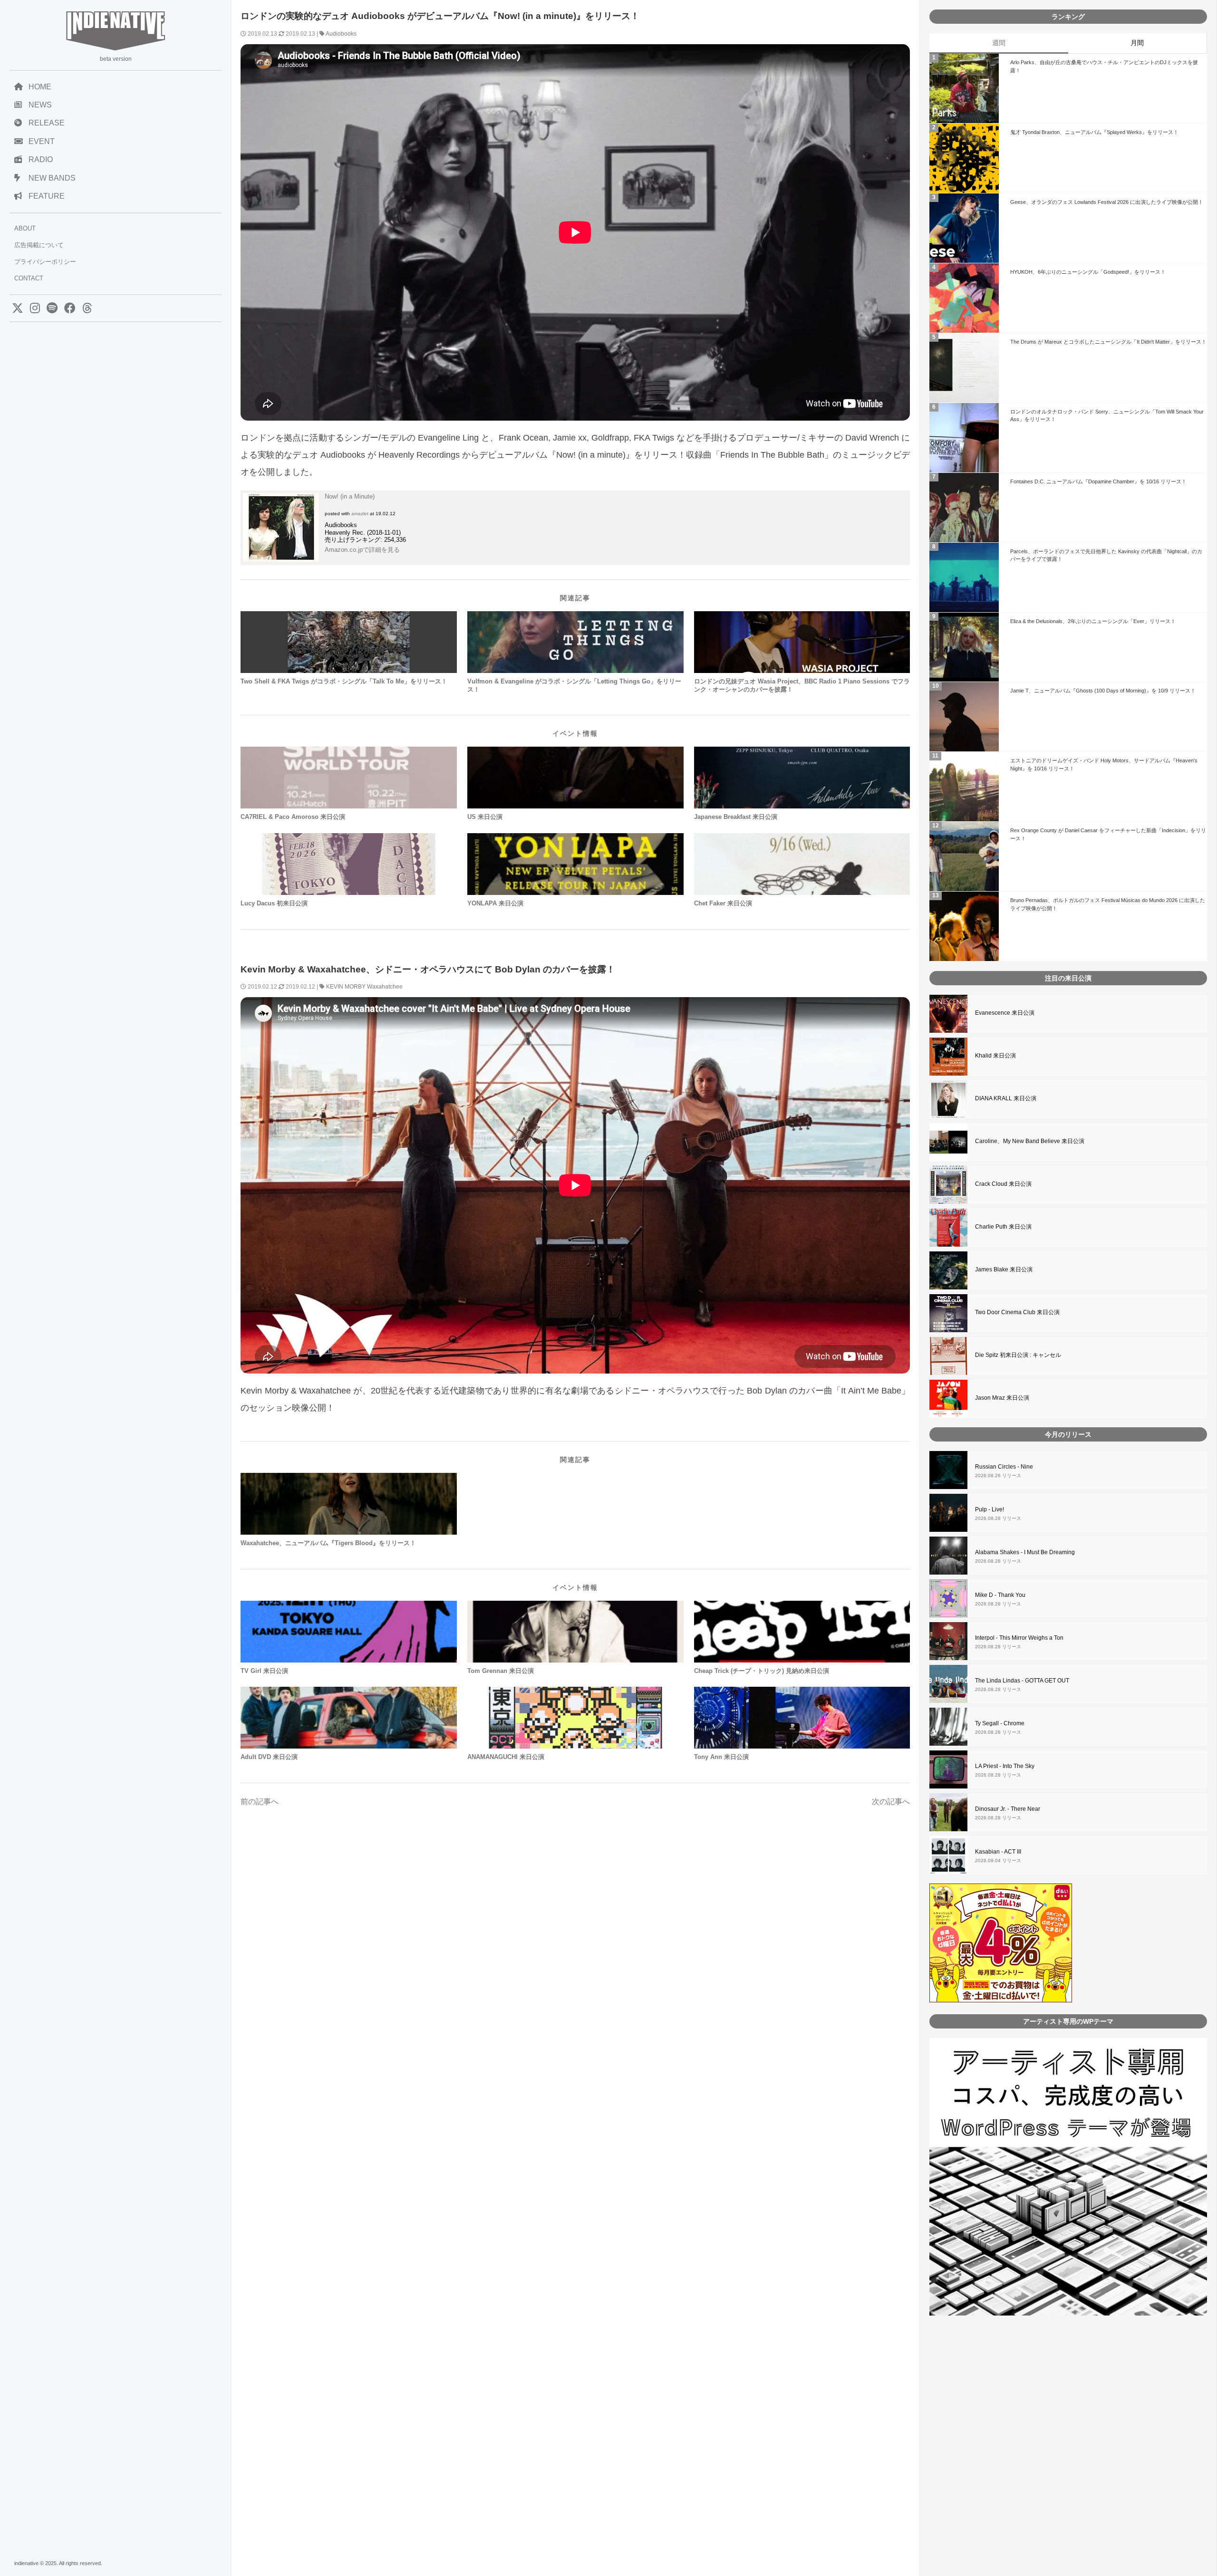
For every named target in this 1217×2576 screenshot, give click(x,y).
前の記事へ (260, 1802)
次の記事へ (891, 1802)
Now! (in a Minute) (350, 496)
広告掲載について (39, 245)
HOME (40, 87)
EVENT (42, 141)
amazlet (360, 514)
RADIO (41, 159)
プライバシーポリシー (45, 262)
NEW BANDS (52, 178)
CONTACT (29, 278)
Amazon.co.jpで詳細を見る (362, 550)
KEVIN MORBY (346, 987)
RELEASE (47, 123)
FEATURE (47, 196)
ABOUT (25, 228)
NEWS (40, 105)
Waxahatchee (385, 987)
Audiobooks (341, 34)
